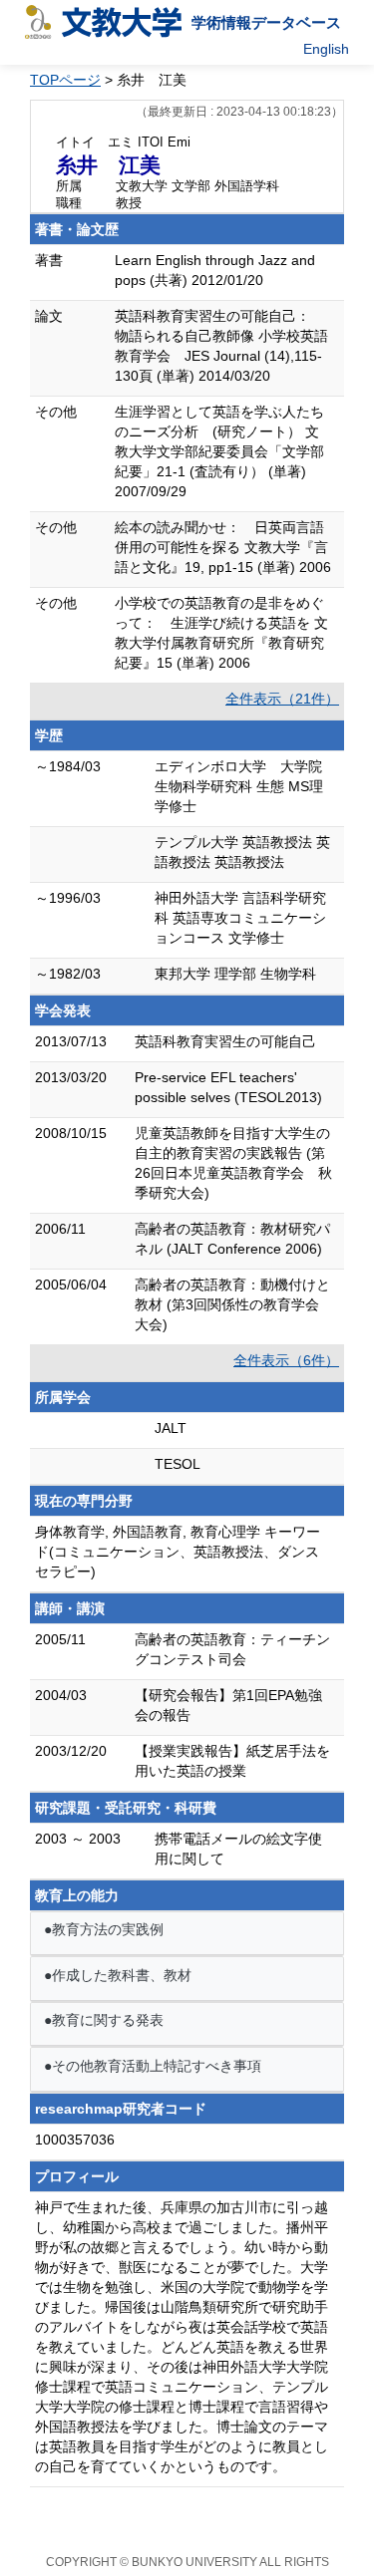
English (326, 49)
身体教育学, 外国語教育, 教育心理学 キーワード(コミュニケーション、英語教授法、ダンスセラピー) (178, 1552)
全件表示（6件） (286, 1360)
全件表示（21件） (282, 699)
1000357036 (75, 2140)
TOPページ (65, 80)
